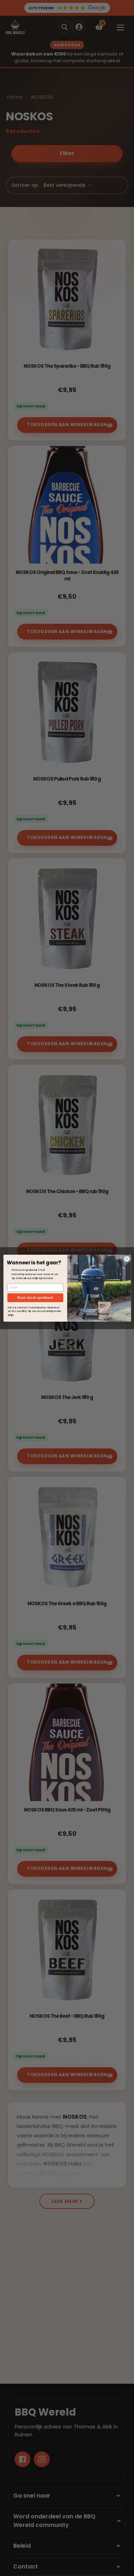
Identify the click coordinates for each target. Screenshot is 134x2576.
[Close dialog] (126, 1259)
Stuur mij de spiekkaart (35, 1298)
